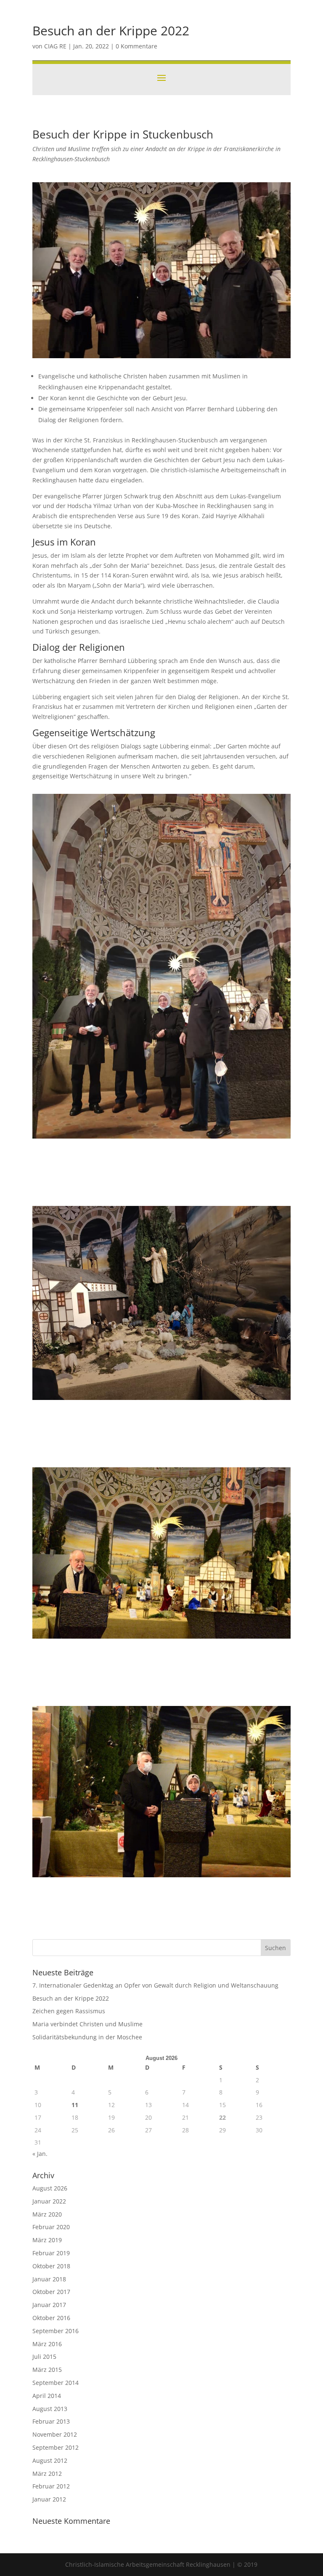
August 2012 (50, 2460)
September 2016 (56, 2331)
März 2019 (47, 2240)
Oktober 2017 (51, 2292)
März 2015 (47, 2370)
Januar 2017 (49, 2305)
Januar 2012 (49, 2499)
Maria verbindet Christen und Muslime (87, 2024)
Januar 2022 (49, 2201)
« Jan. (40, 2154)
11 (75, 2105)
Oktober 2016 (51, 2318)
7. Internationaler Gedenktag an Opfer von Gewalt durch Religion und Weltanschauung (155, 1985)
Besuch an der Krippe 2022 (71, 1998)
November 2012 (55, 2434)
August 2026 (50, 2188)
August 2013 (50, 2409)
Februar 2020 (51, 2227)
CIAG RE (55, 46)
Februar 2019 (51, 2253)
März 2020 (47, 2214)
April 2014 (47, 2396)
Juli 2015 (44, 2356)
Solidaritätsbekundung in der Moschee (87, 2037)
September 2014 (56, 2383)
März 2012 (47, 2474)
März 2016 (47, 2344)
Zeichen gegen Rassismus (69, 2011)
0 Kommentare (136, 46)
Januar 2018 (49, 2279)
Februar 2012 (51, 2486)
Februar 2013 (51, 2421)
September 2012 (56, 2447)
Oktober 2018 (51, 2266)
